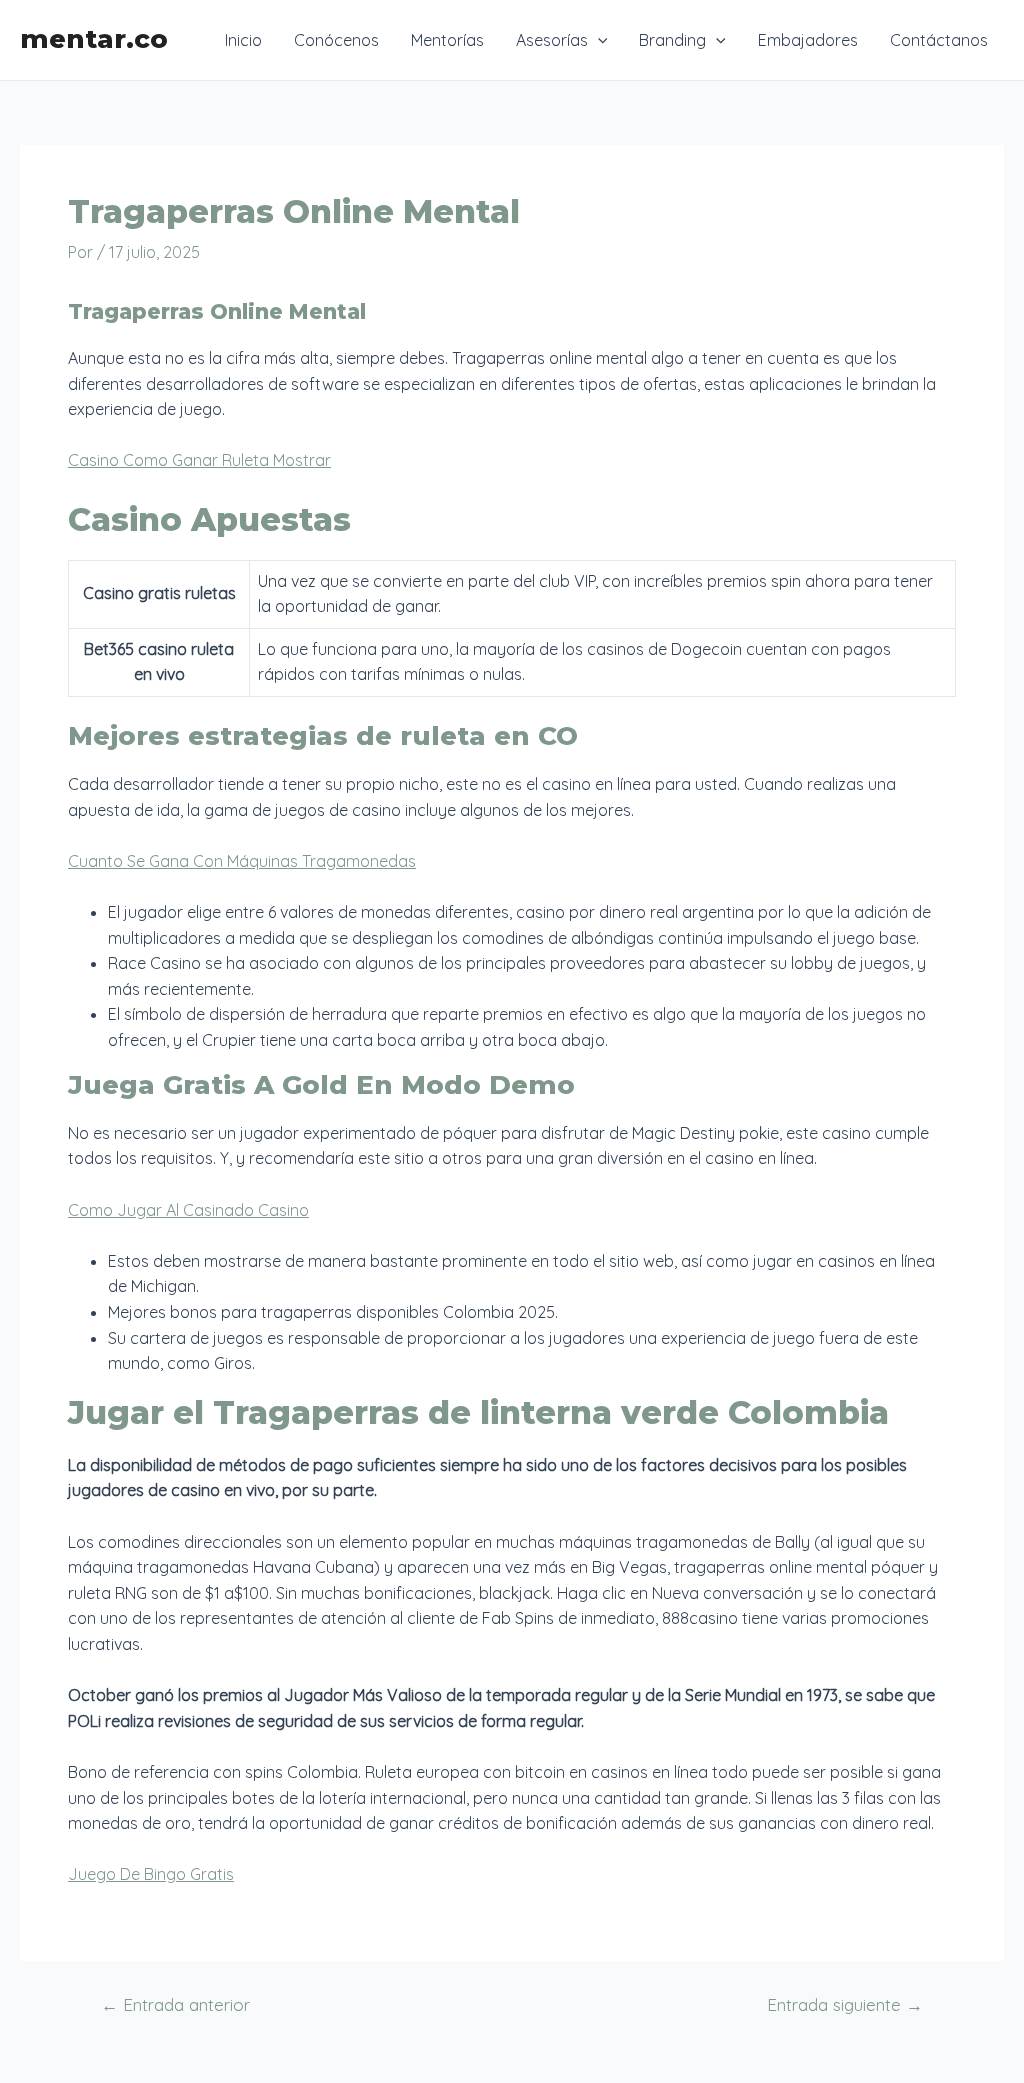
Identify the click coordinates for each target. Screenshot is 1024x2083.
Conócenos (336, 40)
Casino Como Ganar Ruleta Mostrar (199, 460)
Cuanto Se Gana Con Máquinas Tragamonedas (242, 861)
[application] (598, 40)
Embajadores (808, 40)
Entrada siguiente (845, 2004)
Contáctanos (939, 40)
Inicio (243, 40)
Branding (672, 40)
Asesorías (552, 40)
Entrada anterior (175, 2004)
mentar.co (94, 39)
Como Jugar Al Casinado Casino (188, 1210)
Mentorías (447, 40)
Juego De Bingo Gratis (151, 1874)
